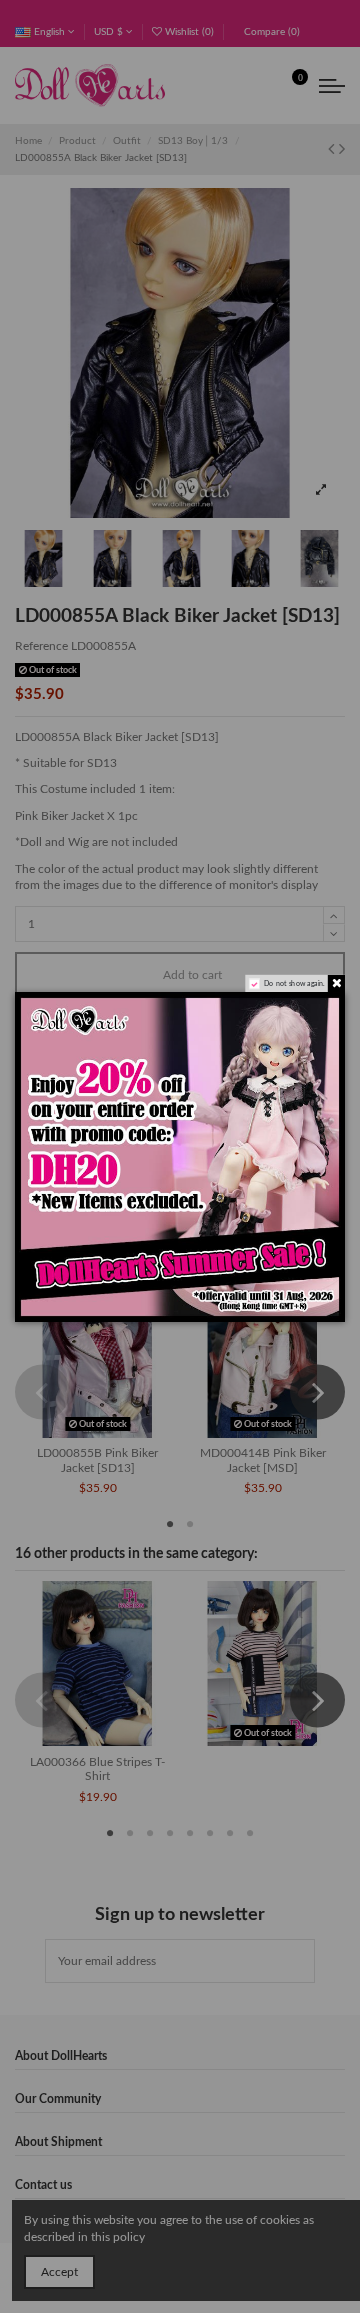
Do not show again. (294, 983)
